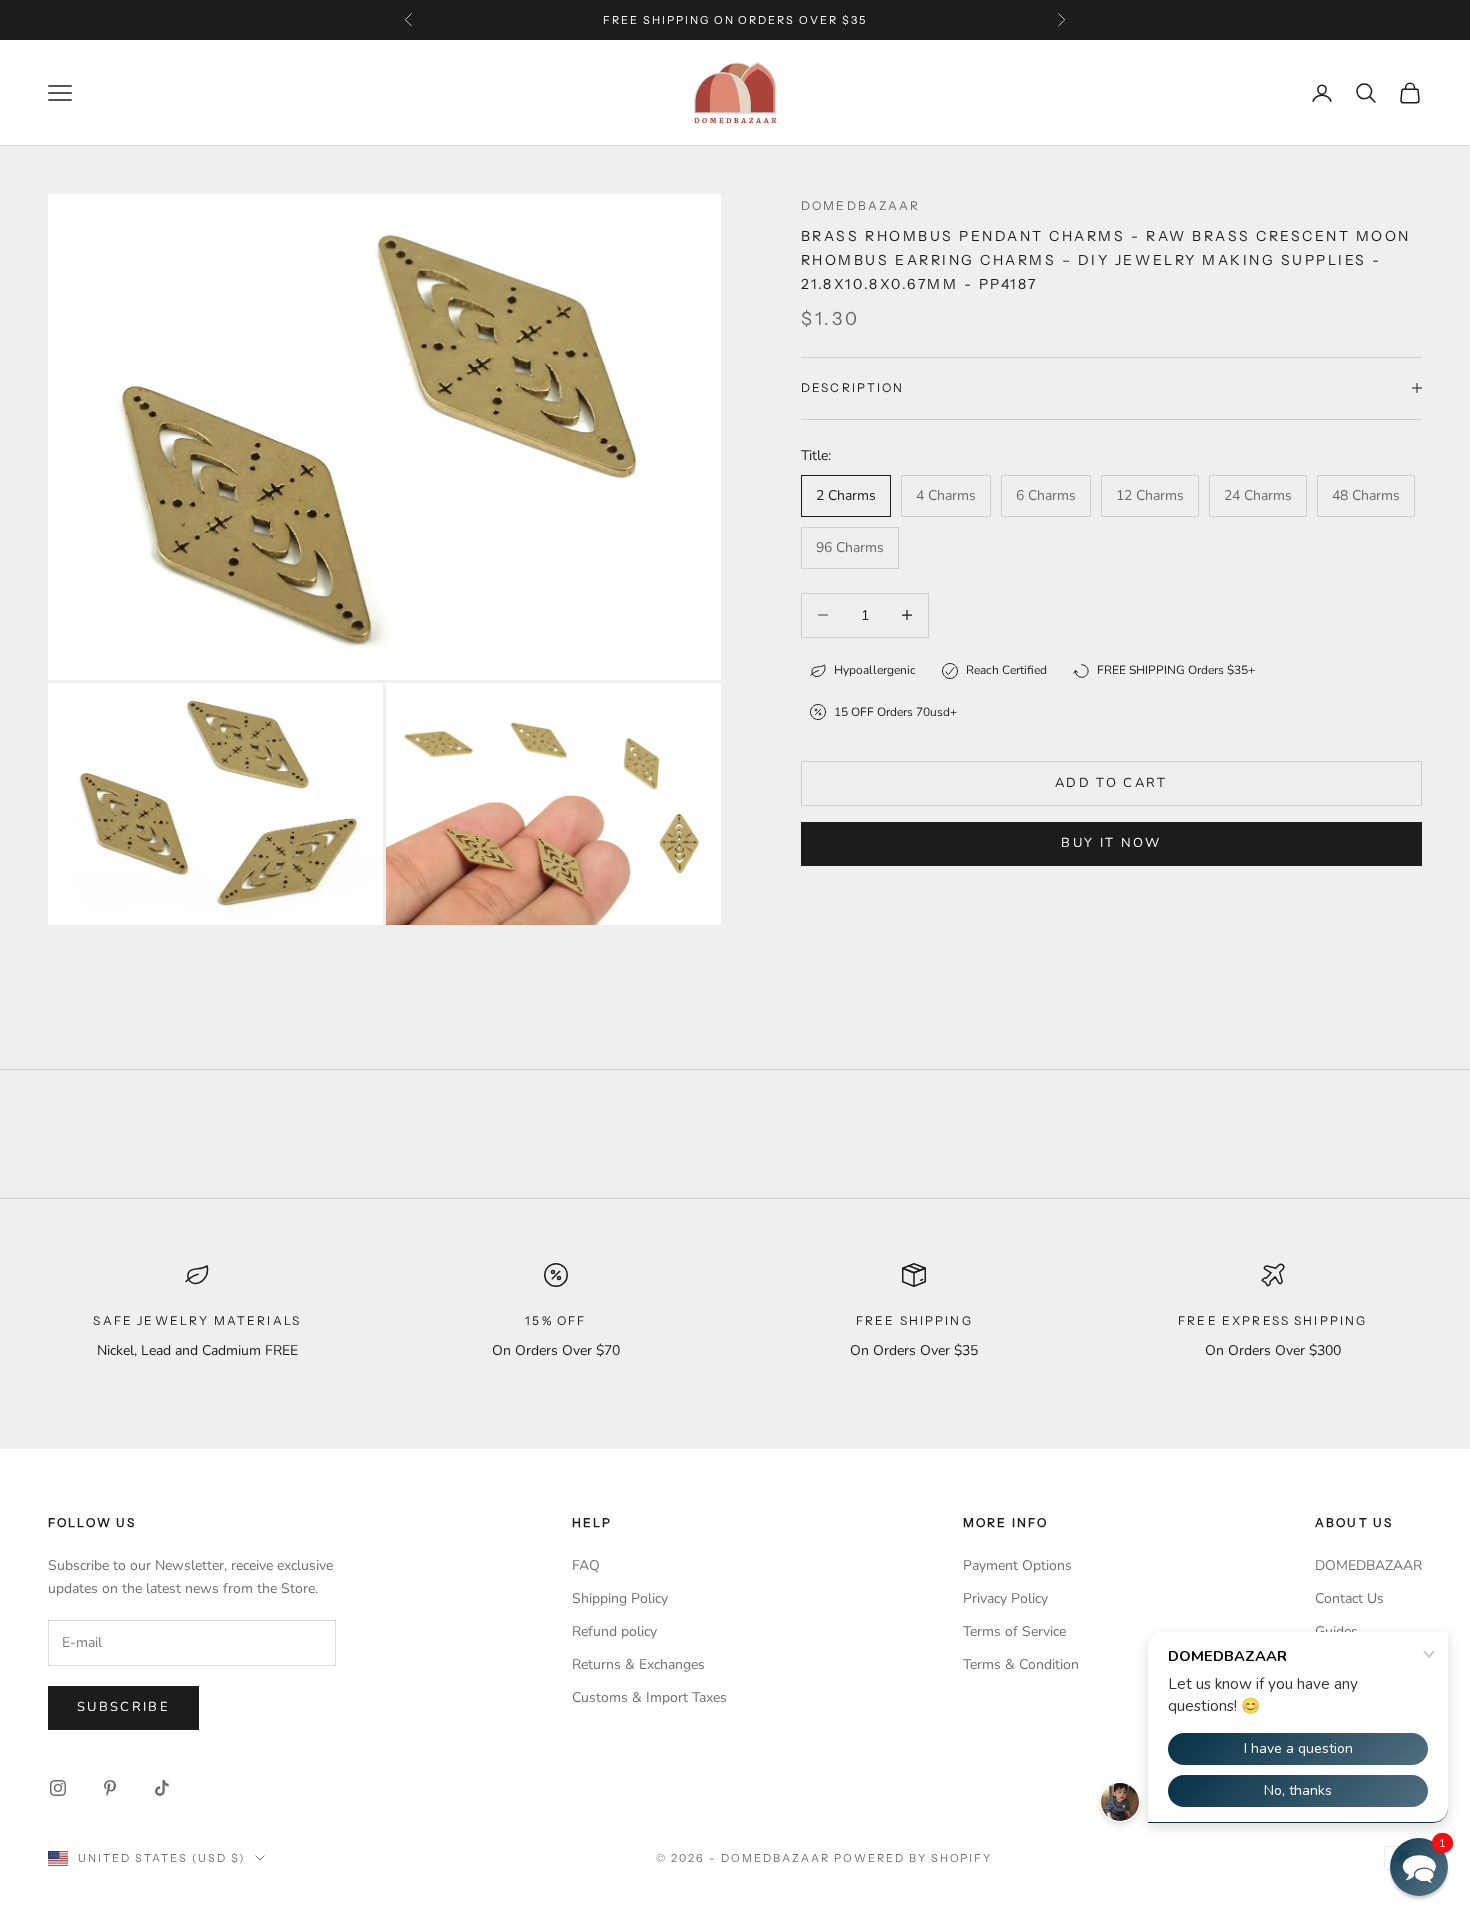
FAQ (586, 1565)
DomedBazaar (861, 205)
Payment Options (1017, 1565)
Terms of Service (1014, 1631)
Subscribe (123, 1707)
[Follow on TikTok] (162, 1788)
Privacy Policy (1005, 1598)
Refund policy (614, 1631)
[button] (1419, 1867)
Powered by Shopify (913, 1858)
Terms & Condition (1021, 1664)
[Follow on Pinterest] (110, 1788)
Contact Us (1349, 1598)
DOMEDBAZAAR (1368, 1565)
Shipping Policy (620, 1598)
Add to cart (1111, 783)
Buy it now (1111, 843)
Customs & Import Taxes (649, 1697)
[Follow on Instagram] (58, 1788)
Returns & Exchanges (638, 1664)
